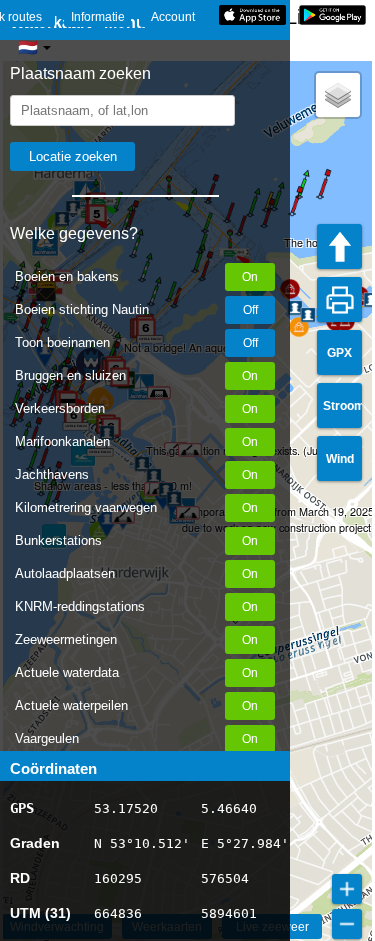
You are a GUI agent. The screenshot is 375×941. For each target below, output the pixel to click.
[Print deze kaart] (339, 299)
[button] (292, 214)
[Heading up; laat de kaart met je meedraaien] (339, 246)
